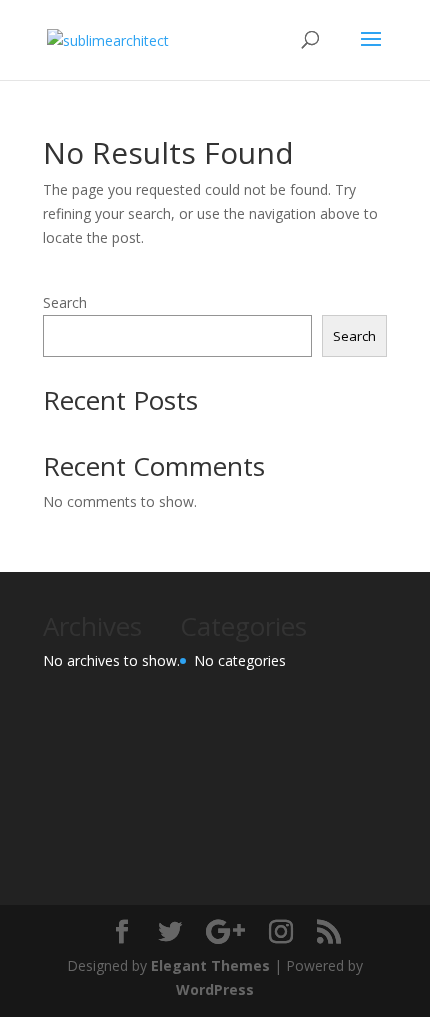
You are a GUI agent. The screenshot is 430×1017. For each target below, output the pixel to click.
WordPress (215, 989)
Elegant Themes (210, 965)
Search (65, 302)
